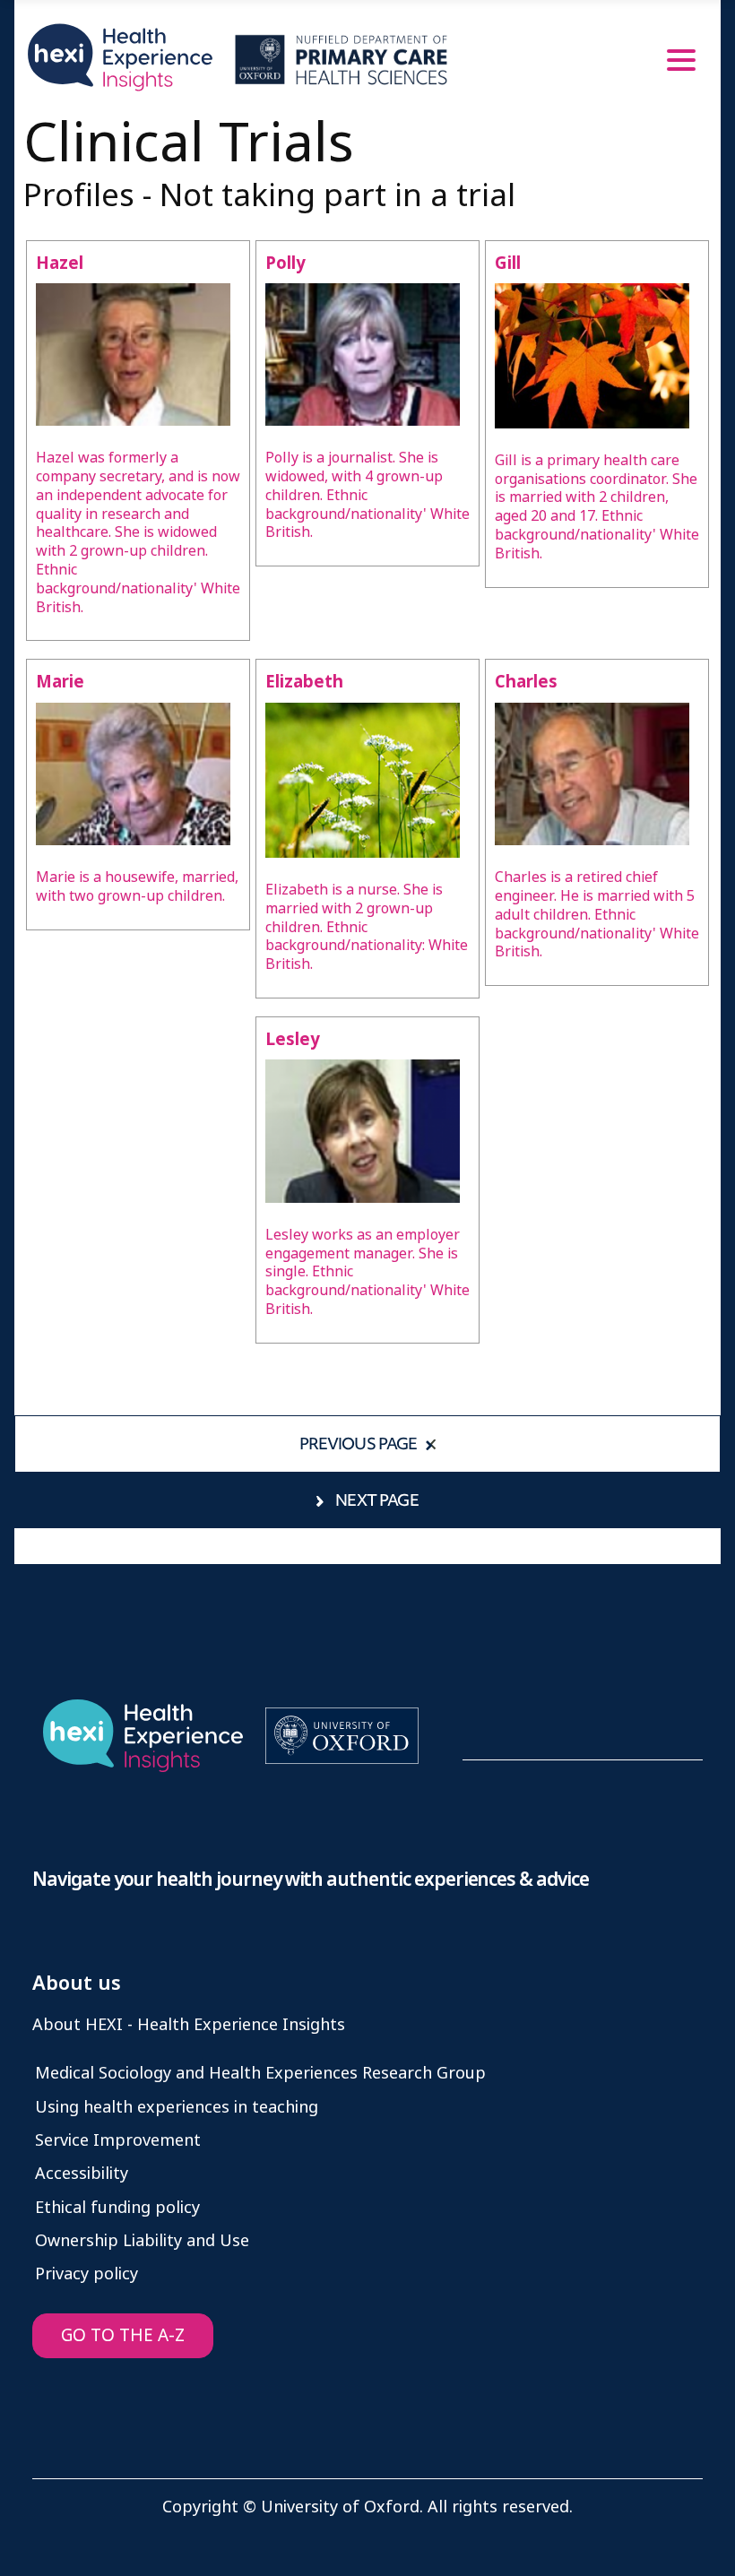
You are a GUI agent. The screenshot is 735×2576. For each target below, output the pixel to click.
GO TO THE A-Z (123, 2335)
